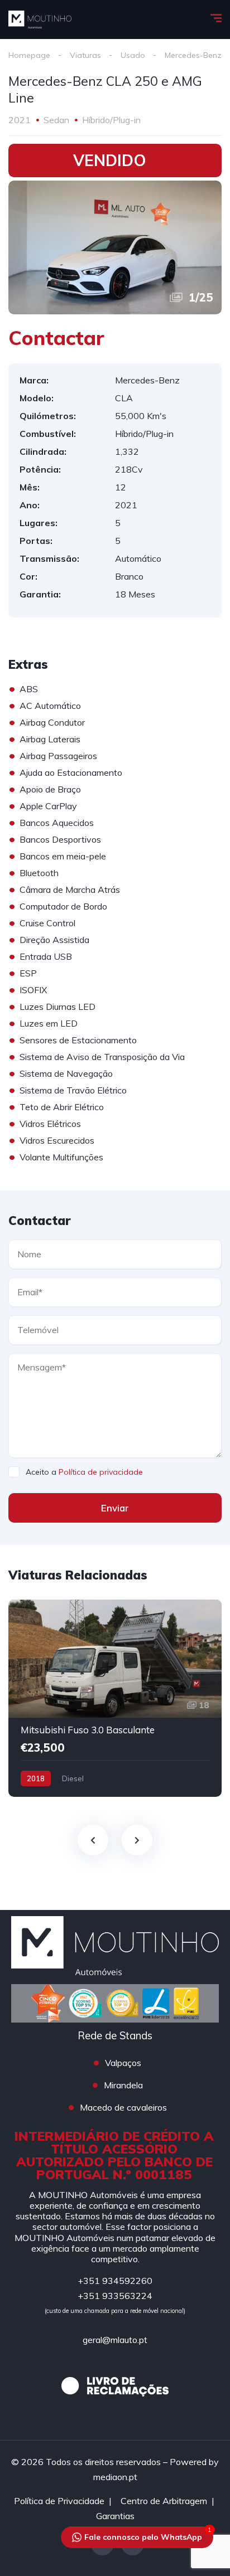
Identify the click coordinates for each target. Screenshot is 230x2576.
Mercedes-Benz (193, 55)
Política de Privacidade (59, 2501)
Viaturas (85, 55)
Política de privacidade (101, 1472)
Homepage (29, 55)
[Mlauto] (40, 20)
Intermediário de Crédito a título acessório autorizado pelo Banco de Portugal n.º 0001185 (114, 2155)
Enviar (115, 1508)
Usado (133, 55)
